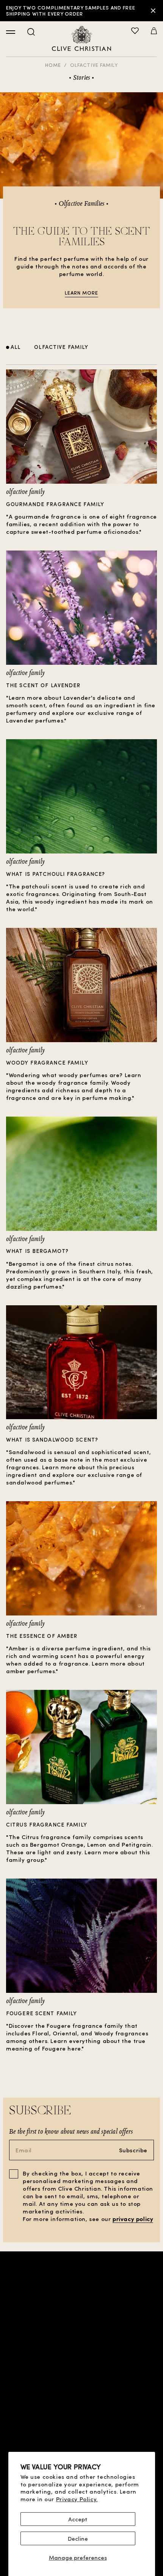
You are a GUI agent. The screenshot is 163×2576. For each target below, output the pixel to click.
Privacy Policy (81, 2414)
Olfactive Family (94, 65)
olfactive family (61, 347)
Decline (78, 2538)
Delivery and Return (81, 2450)
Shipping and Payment (82, 2438)
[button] (154, 32)
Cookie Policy (81, 2426)
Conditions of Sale (81, 2389)
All (16, 347)
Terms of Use (81, 2402)
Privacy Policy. (77, 2499)
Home (53, 65)
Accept (78, 2519)
